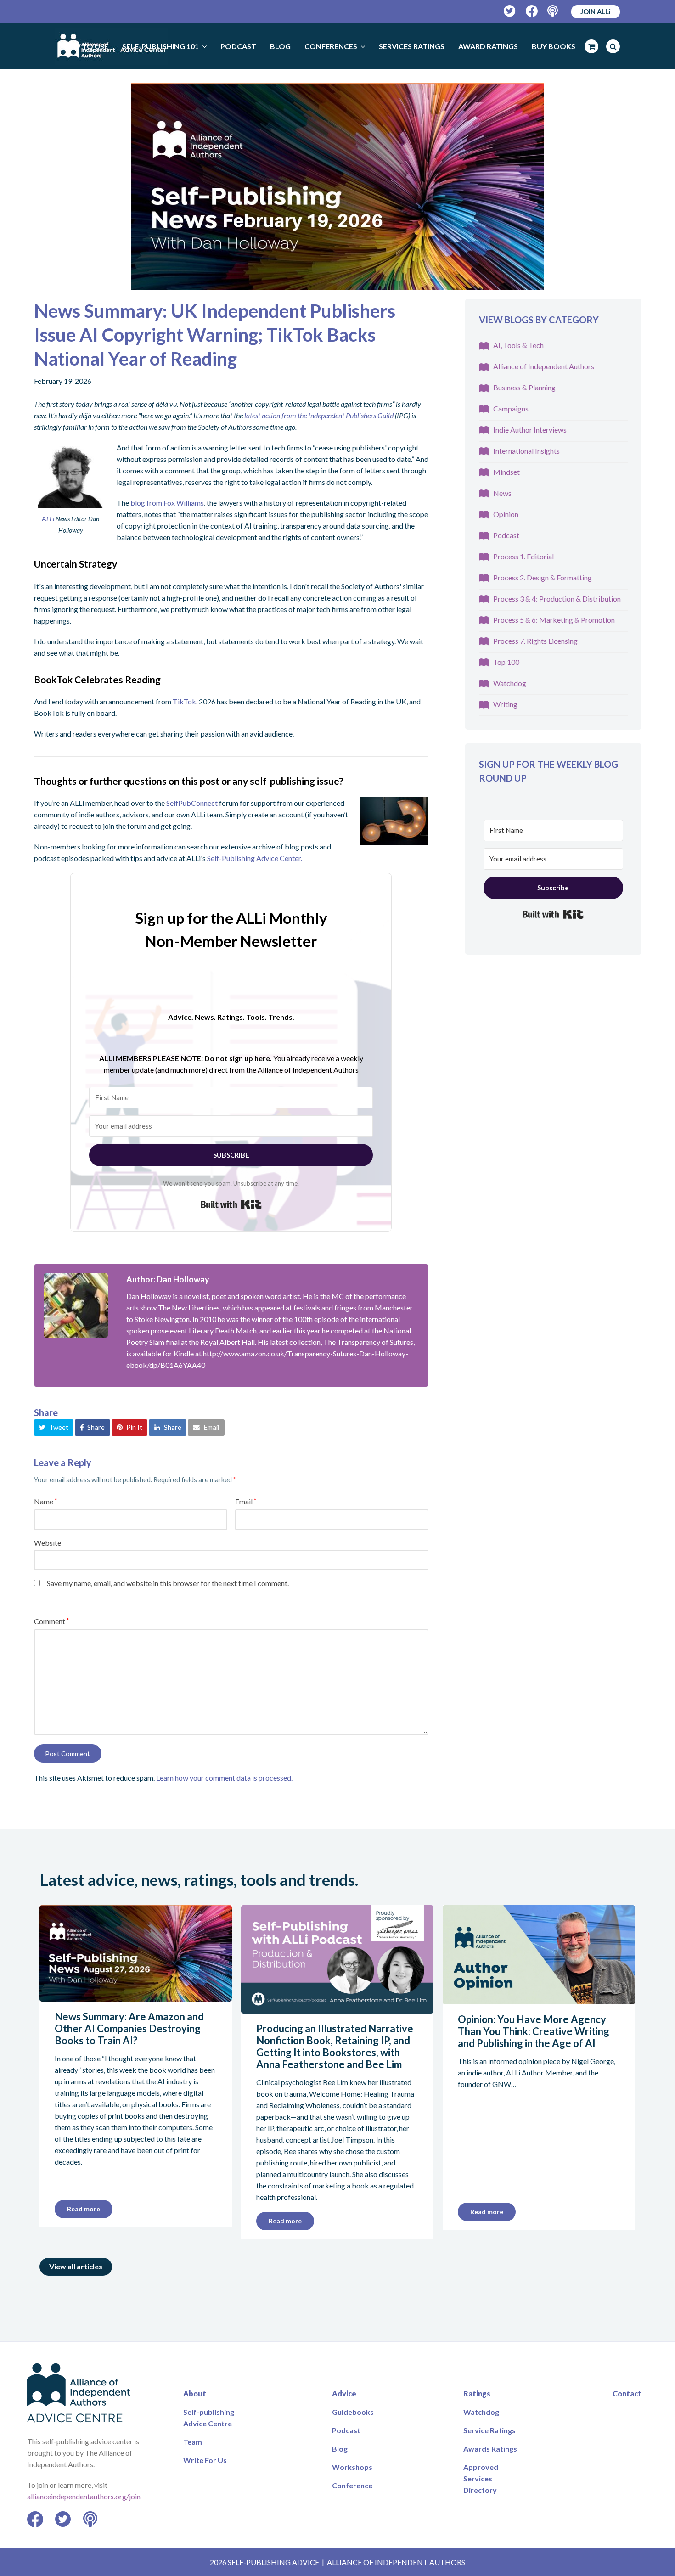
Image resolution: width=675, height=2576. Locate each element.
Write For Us (205, 2460)
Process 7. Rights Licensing (535, 641)
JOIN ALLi (596, 11)
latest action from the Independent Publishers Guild (319, 415)
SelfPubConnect (192, 803)
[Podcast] (554, 11)
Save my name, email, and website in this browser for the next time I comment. (168, 1583)
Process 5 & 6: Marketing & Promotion (554, 620)
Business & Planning (524, 387)
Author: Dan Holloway (168, 1279)
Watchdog (510, 683)
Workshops (352, 2467)
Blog (340, 2449)
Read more (84, 2209)
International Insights (526, 451)
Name (45, 1501)
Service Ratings (489, 2430)
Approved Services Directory (481, 2478)
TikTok (184, 701)
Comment (51, 1621)
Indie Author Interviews (530, 430)
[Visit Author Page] (76, 1305)
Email (246, 1501)
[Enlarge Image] (337, 186)
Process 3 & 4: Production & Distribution (557, 599)
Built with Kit (231, 1204)
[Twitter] (510, 11)
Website (48, 1543)
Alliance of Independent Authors (544, 366)
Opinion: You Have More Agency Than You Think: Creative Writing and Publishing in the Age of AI (534, 2031)
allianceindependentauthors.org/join (84, 2496)
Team (193, 2442)
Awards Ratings (490, 2449)
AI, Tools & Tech (518, 345)
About (195, 2393)
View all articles (76, 2266)
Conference (352, 2485)
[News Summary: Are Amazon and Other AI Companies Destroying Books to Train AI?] (136, 1996)
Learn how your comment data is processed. (224, 1778)
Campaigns (511, 408)
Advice (344, 2393)
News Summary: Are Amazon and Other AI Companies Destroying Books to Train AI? (129, 2028)
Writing (505, 704)
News (502, 493)
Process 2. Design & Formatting (543, 577)
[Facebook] (532, 11)
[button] (54, 1428)
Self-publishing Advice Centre (209, 2418)
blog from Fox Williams (167, 503)
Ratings (477, 2393)
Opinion (506, 514)
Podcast (506, 535)
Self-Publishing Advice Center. (255, 858)
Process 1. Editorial (523, 556)
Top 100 (506, 662)
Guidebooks (353, 2412)
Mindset (506, 472)
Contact (627, 2393)
